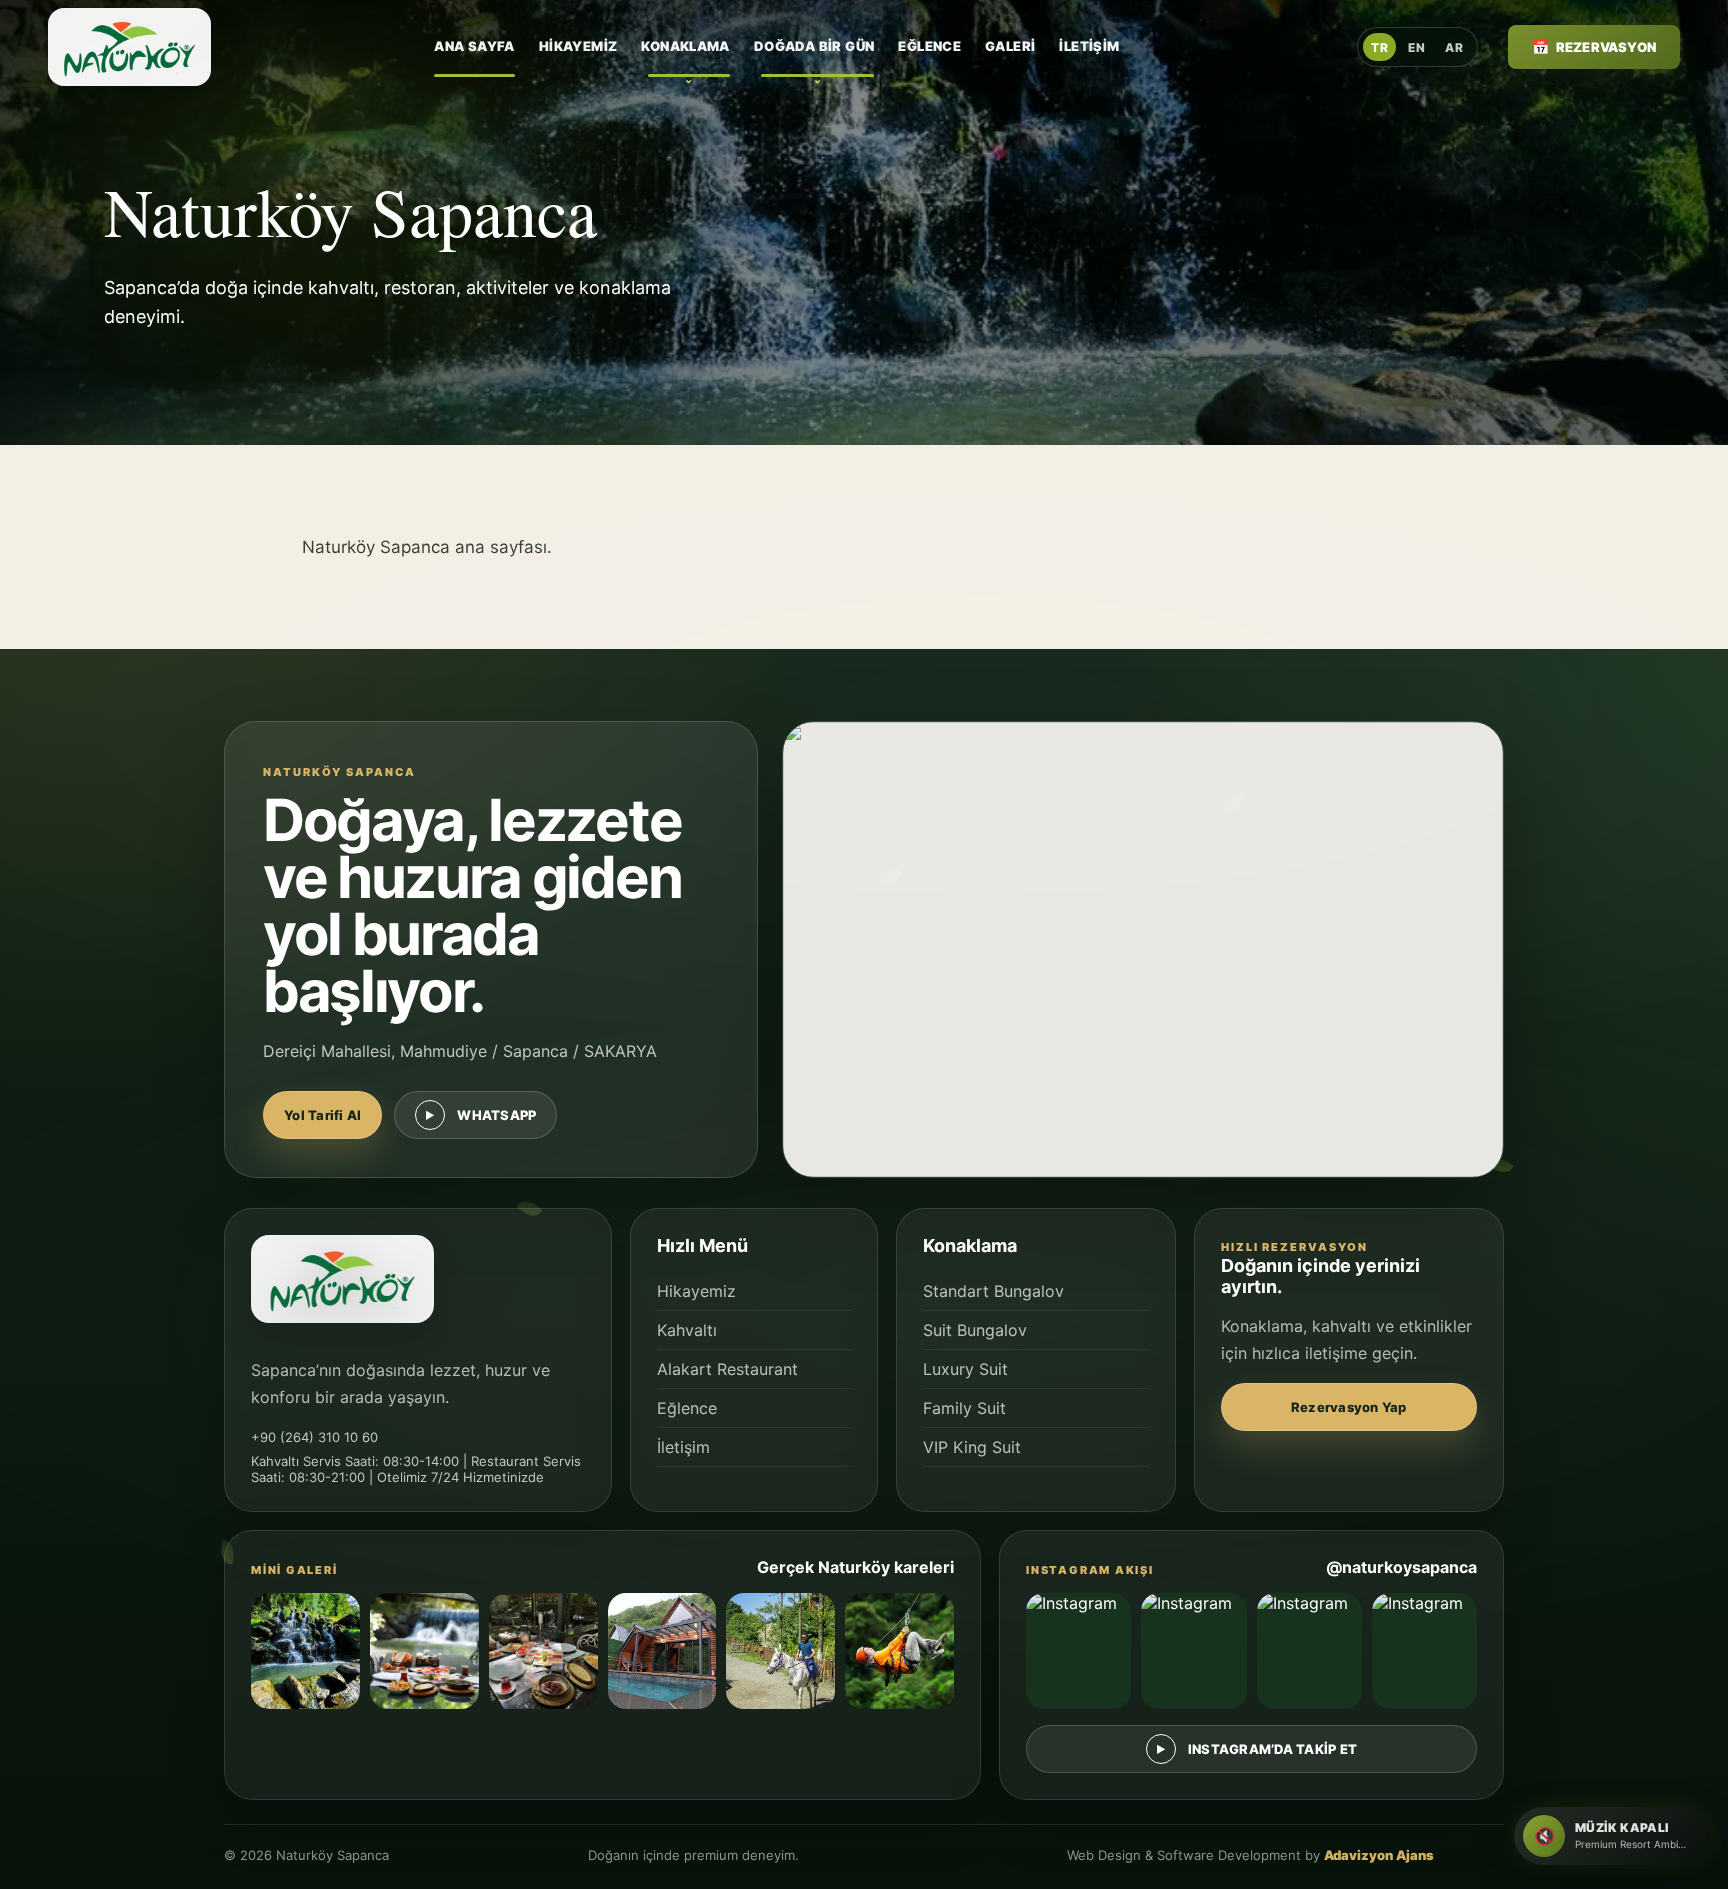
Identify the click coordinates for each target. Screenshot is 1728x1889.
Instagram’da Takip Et (1272, 1749)
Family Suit (964, 1408)
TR (1379, 47)
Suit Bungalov (975, 1330)
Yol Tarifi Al (322, 1115)
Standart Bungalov (993, 1291)
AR (1454, 47)
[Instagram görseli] (1078, 1651)
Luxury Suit (965, 1369)
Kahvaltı (687, 1330)
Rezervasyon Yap (1349, 1407)
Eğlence (929, 46)
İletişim (1089, 46)
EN (1416, 47)
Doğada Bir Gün (814, 46)
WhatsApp (496, 1115)
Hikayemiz (578, 46)
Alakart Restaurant (727, 1369)
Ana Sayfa (474, 46)
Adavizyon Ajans (1379, 1855)
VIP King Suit (972, 1447)
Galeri (1010, 46)
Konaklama (685, 46)
